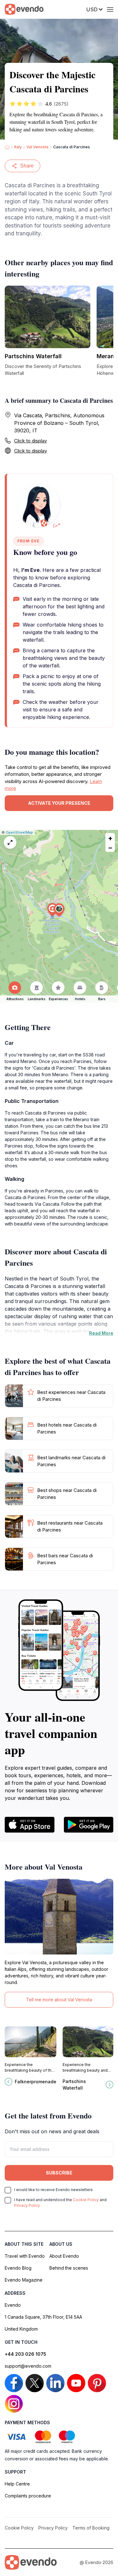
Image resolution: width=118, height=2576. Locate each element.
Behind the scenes (69, 2268)
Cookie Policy (86, 2200)
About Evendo (64, 2256)
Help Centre (17, 2484)
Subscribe (59, 2173)
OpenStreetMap (19, 832)
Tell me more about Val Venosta (59, 2000)
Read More (101, 1333)
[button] (59, 910)
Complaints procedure (28, 2496)
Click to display (31, 441)
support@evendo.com (28, 2366)
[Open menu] (110, 9)
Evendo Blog (18, 2268)
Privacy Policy (27, 2205)
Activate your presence (59, 803)
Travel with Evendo (25, 2256)
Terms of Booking (91, 2528)
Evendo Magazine (24, 2280)
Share (27, 166)
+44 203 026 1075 (25, 2354)
